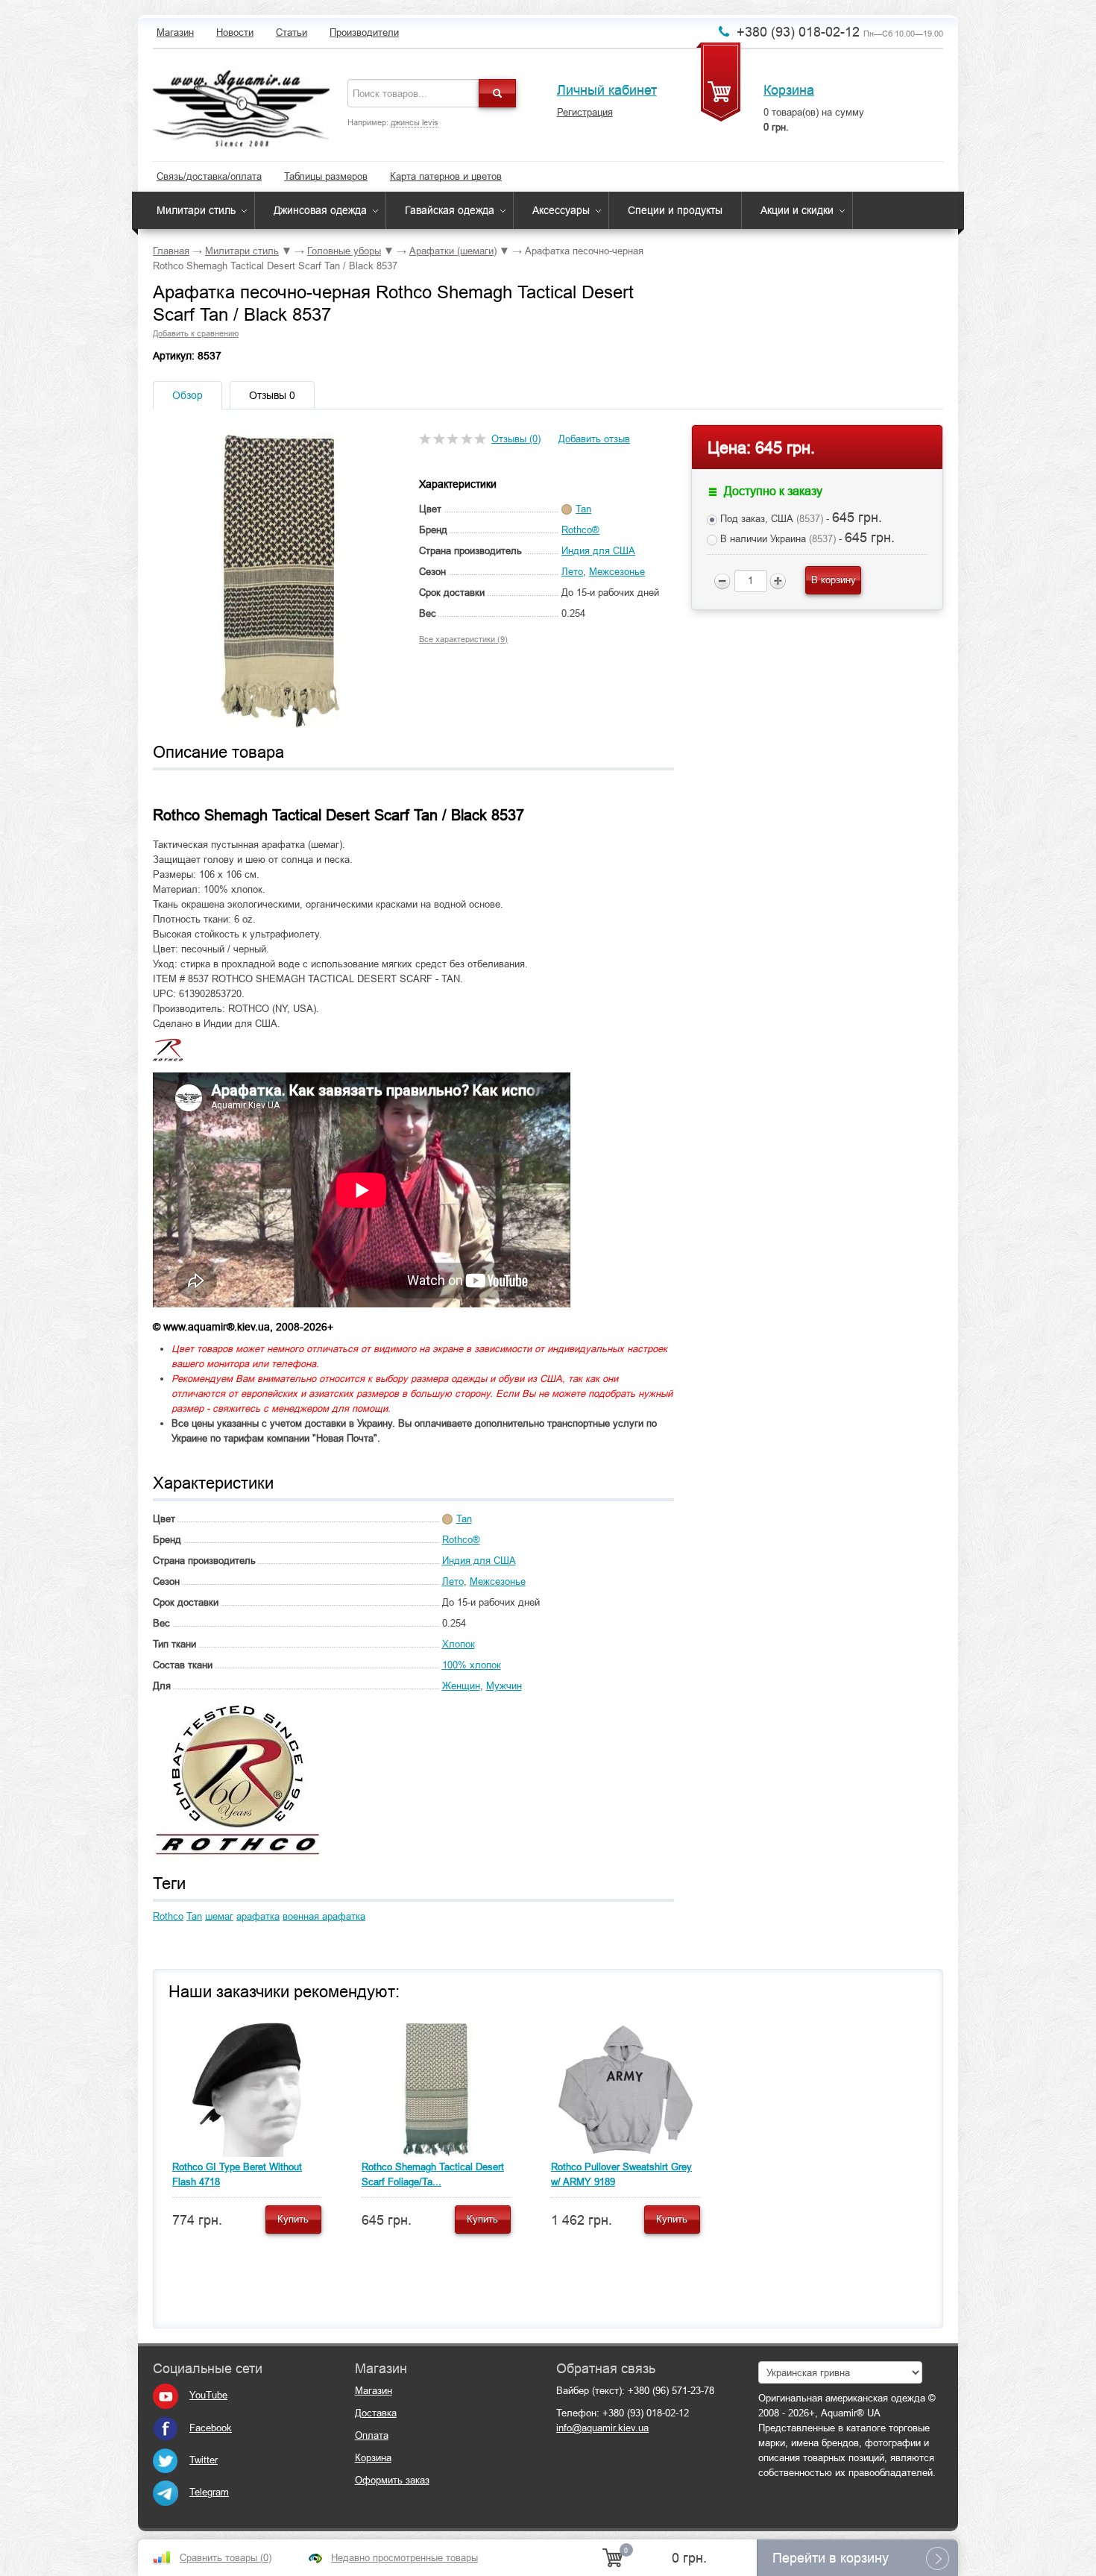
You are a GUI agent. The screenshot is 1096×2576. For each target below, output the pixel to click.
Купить (293, 2219)
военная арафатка (324, 1916)
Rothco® (580, 530)
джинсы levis (415, 122)
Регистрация (585, 112)
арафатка (258, 1916)
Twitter (204, 2460)
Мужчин (504, 1686)
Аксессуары (561, 210)
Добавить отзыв (594, 439)
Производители (364, 32)
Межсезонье (617, 572)
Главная (171, 251)
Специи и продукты (675, 210)
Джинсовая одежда (320, 210)
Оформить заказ (392, 2480)
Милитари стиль (196, 210)
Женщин (461, 1686)
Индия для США (598, 551)
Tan (194, 1916)
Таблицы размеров (326, 176)
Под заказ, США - (800, 518)
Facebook (211, 2428)
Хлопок (459, 1644)
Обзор (188, 395)
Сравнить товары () (226, 2558)
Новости (235, 32)
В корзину (834, 580)
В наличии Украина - (806, 538)
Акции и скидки (797, 210)
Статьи (292, 32)
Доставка (376, 2413)
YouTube (208, 2395)
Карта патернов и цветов (446, 176)
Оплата (372, 2435)
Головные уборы (344, 251)
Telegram (209, 2492)
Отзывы (272, 395)
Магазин (175, 32)
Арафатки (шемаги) (453, 251)
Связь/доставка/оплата (209, 176)
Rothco (168, 1916)
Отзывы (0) (516, 439)
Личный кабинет (607, 90)
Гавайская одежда (450, 210)
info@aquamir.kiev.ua (602, 2428)
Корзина (789, 90)
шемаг (219, 1916)
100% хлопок (472, 1665)
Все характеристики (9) (463, 639)
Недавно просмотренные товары (404, 2558)
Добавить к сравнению (196, 333)
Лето (572, 572)
